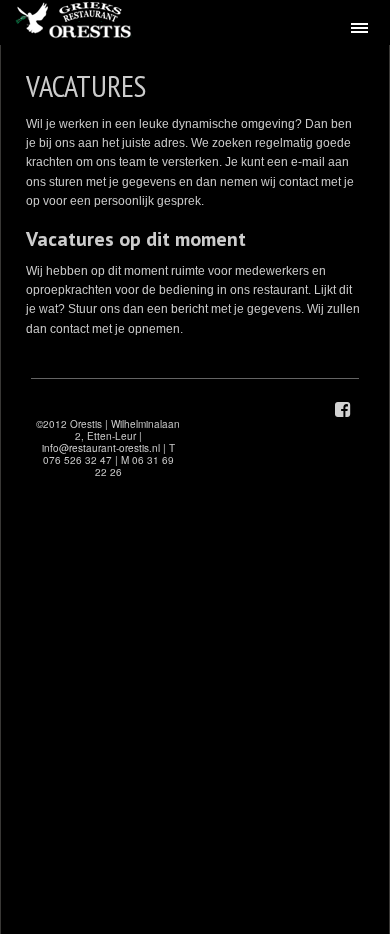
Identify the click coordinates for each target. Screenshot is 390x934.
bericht (191, 309)
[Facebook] (342, 410)
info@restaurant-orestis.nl (101, 448)
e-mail (309, 162)
